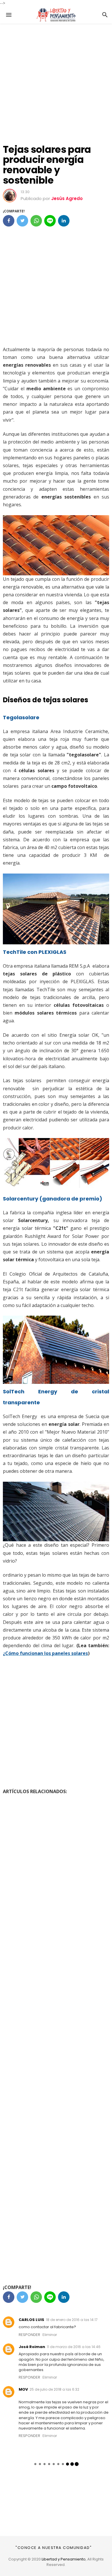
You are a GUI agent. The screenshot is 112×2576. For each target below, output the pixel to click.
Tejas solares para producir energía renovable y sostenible (47, 165)
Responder (29, 2335)
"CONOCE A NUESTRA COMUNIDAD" (54, 2548)
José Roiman (32, 2347)
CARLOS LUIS (31, 2320)
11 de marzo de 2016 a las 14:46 (74, 2347)
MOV (23, 2389)
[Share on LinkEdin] (64, 221)
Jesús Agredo (67, 198)
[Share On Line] (50, 221)
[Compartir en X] (22, 221)
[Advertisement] (56, 80)
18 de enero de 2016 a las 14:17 (72, 2320)
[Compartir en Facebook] (9, 221)
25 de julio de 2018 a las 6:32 (54, 2389)
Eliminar (50, 2335)
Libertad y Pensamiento (64, 2559)
